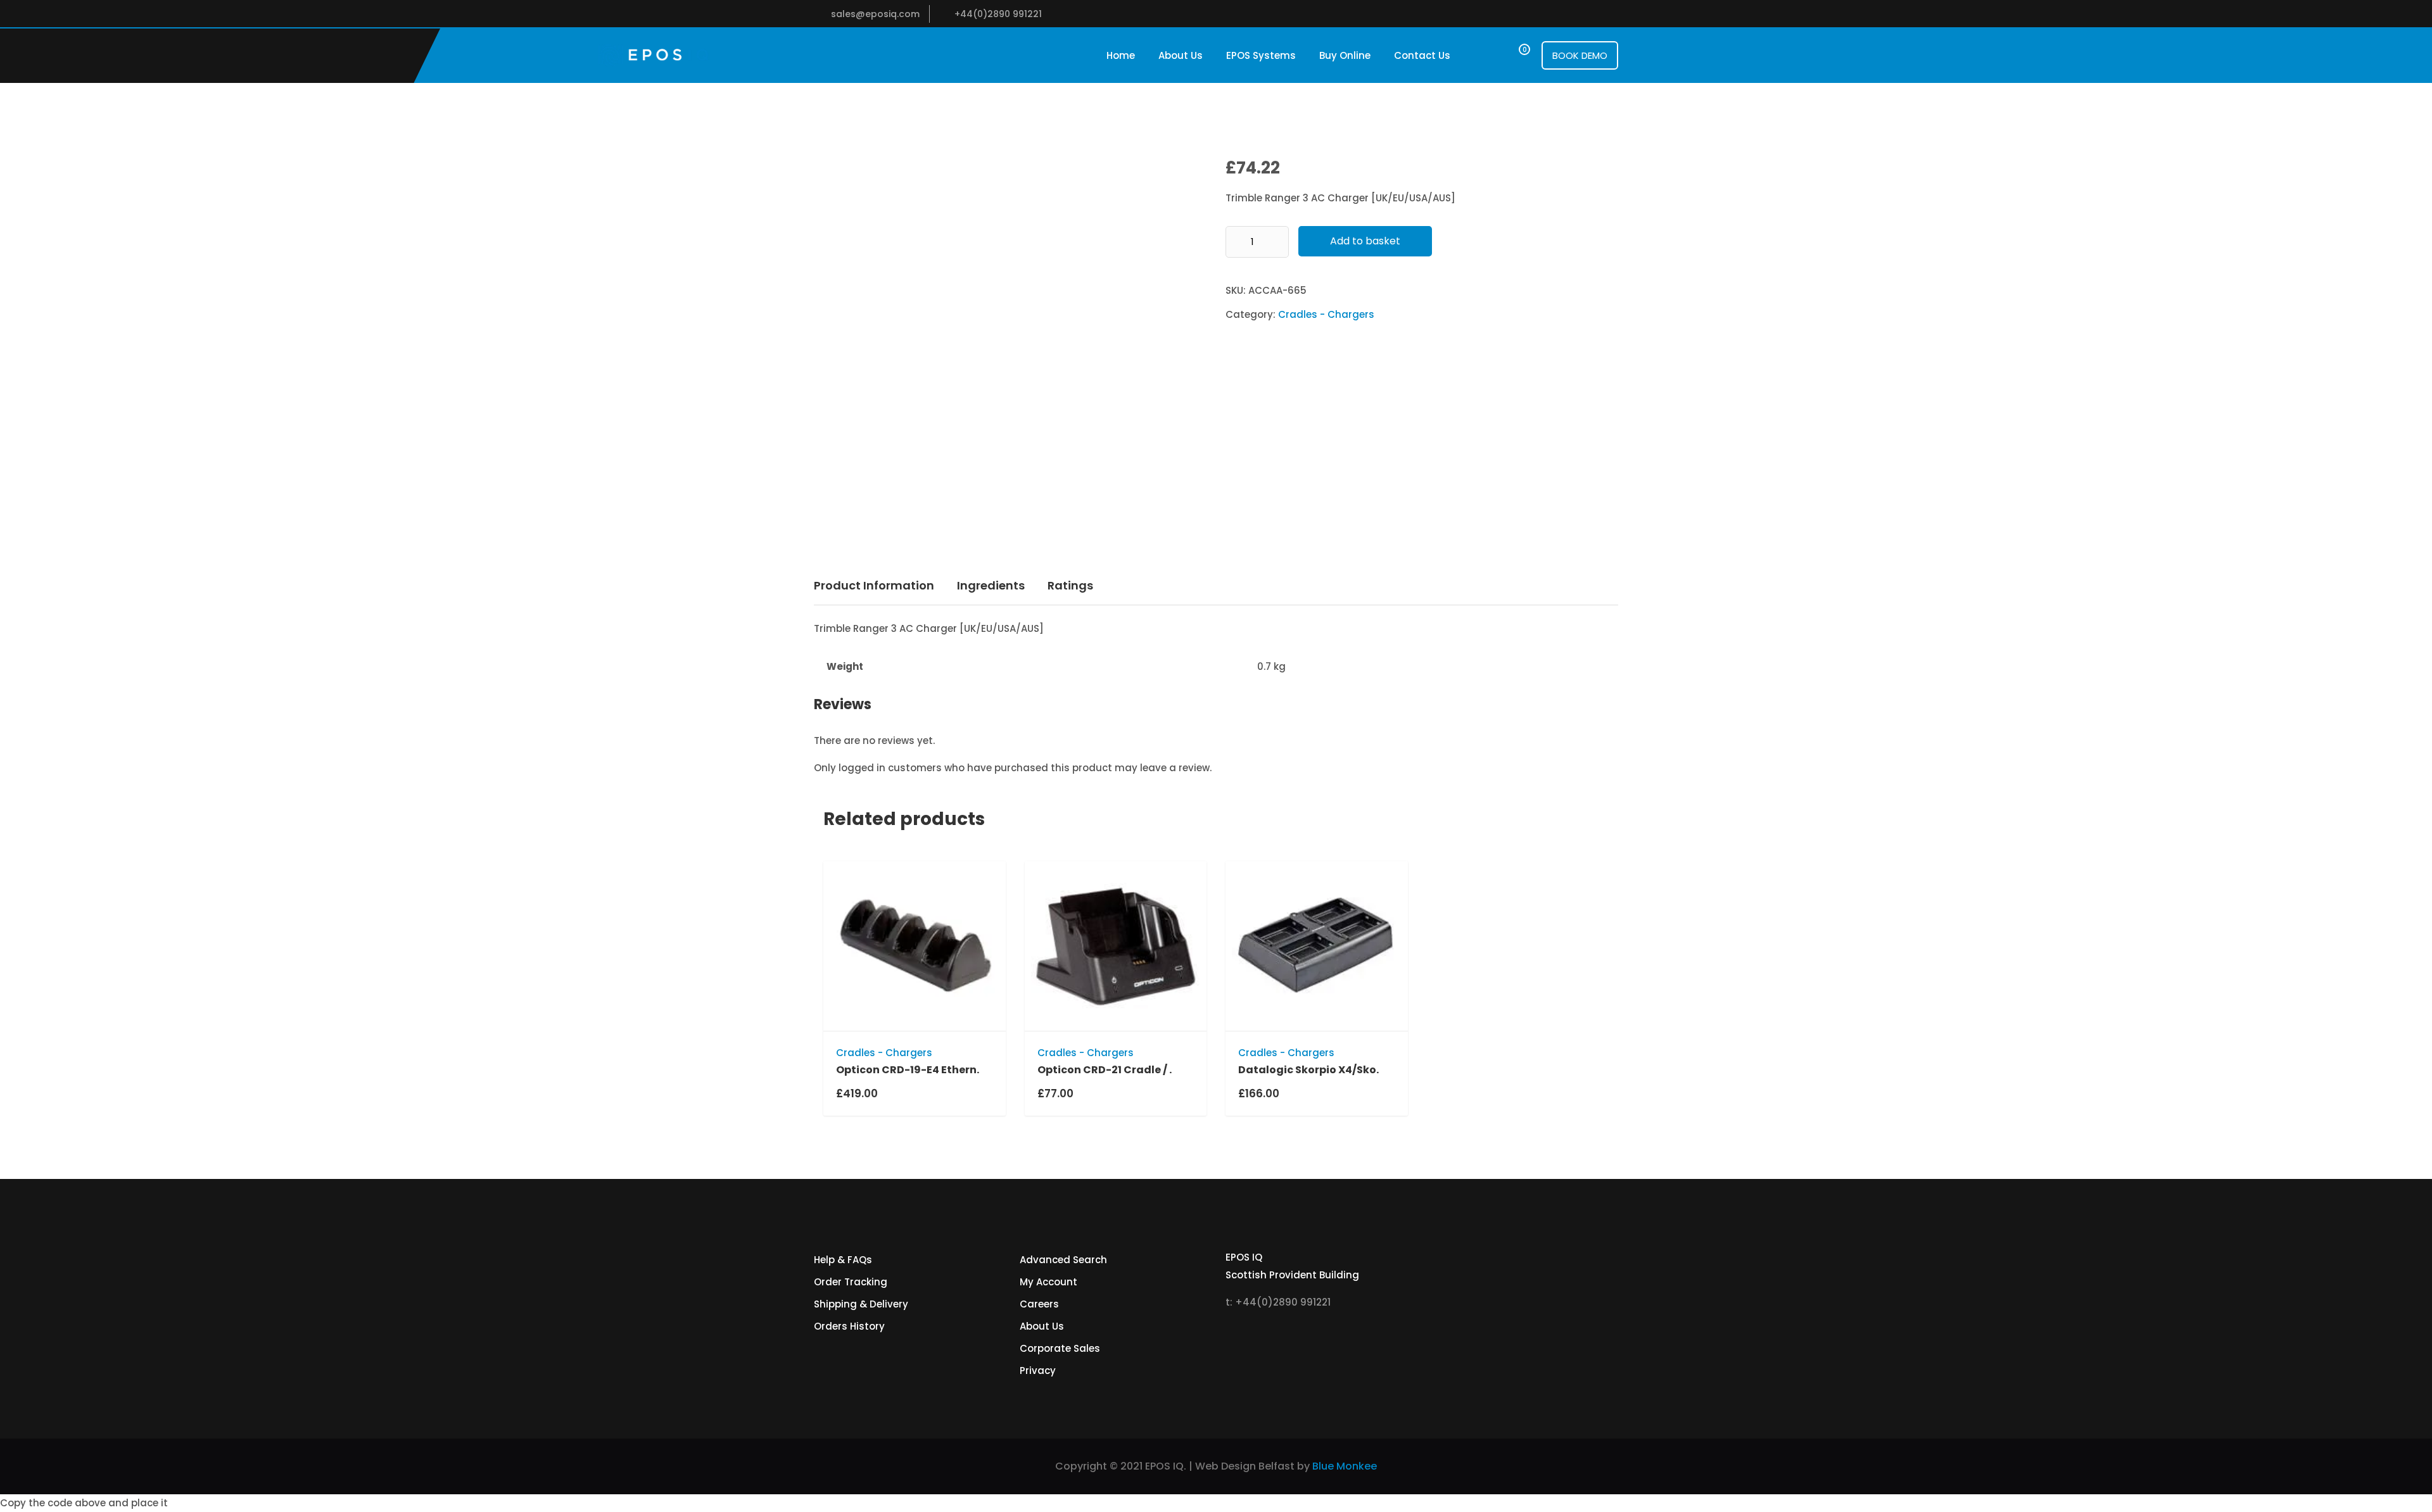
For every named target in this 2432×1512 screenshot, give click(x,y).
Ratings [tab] (1070, 585)
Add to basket (1365, 241)
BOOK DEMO (1580, 55)
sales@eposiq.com (875, 14)
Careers (1039, 1304)
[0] (1513, 55)
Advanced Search (1063, 1260)
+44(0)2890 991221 (998, 14)
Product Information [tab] (874, 585)
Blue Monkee (1345, 1466)
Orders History (849, 1326)
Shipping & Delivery (861, 1304)
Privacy (1038, 1370)
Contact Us (1422, 55)
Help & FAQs (843, 1260)
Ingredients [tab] (991, 585)
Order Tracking (851, 1282)
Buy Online (1345, 55)
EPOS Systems (1261, 55)
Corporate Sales (1060, 1348)
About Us (1181, 55)
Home (1121, 55)
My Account (1048, 1282)
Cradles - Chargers (1326, 314)
